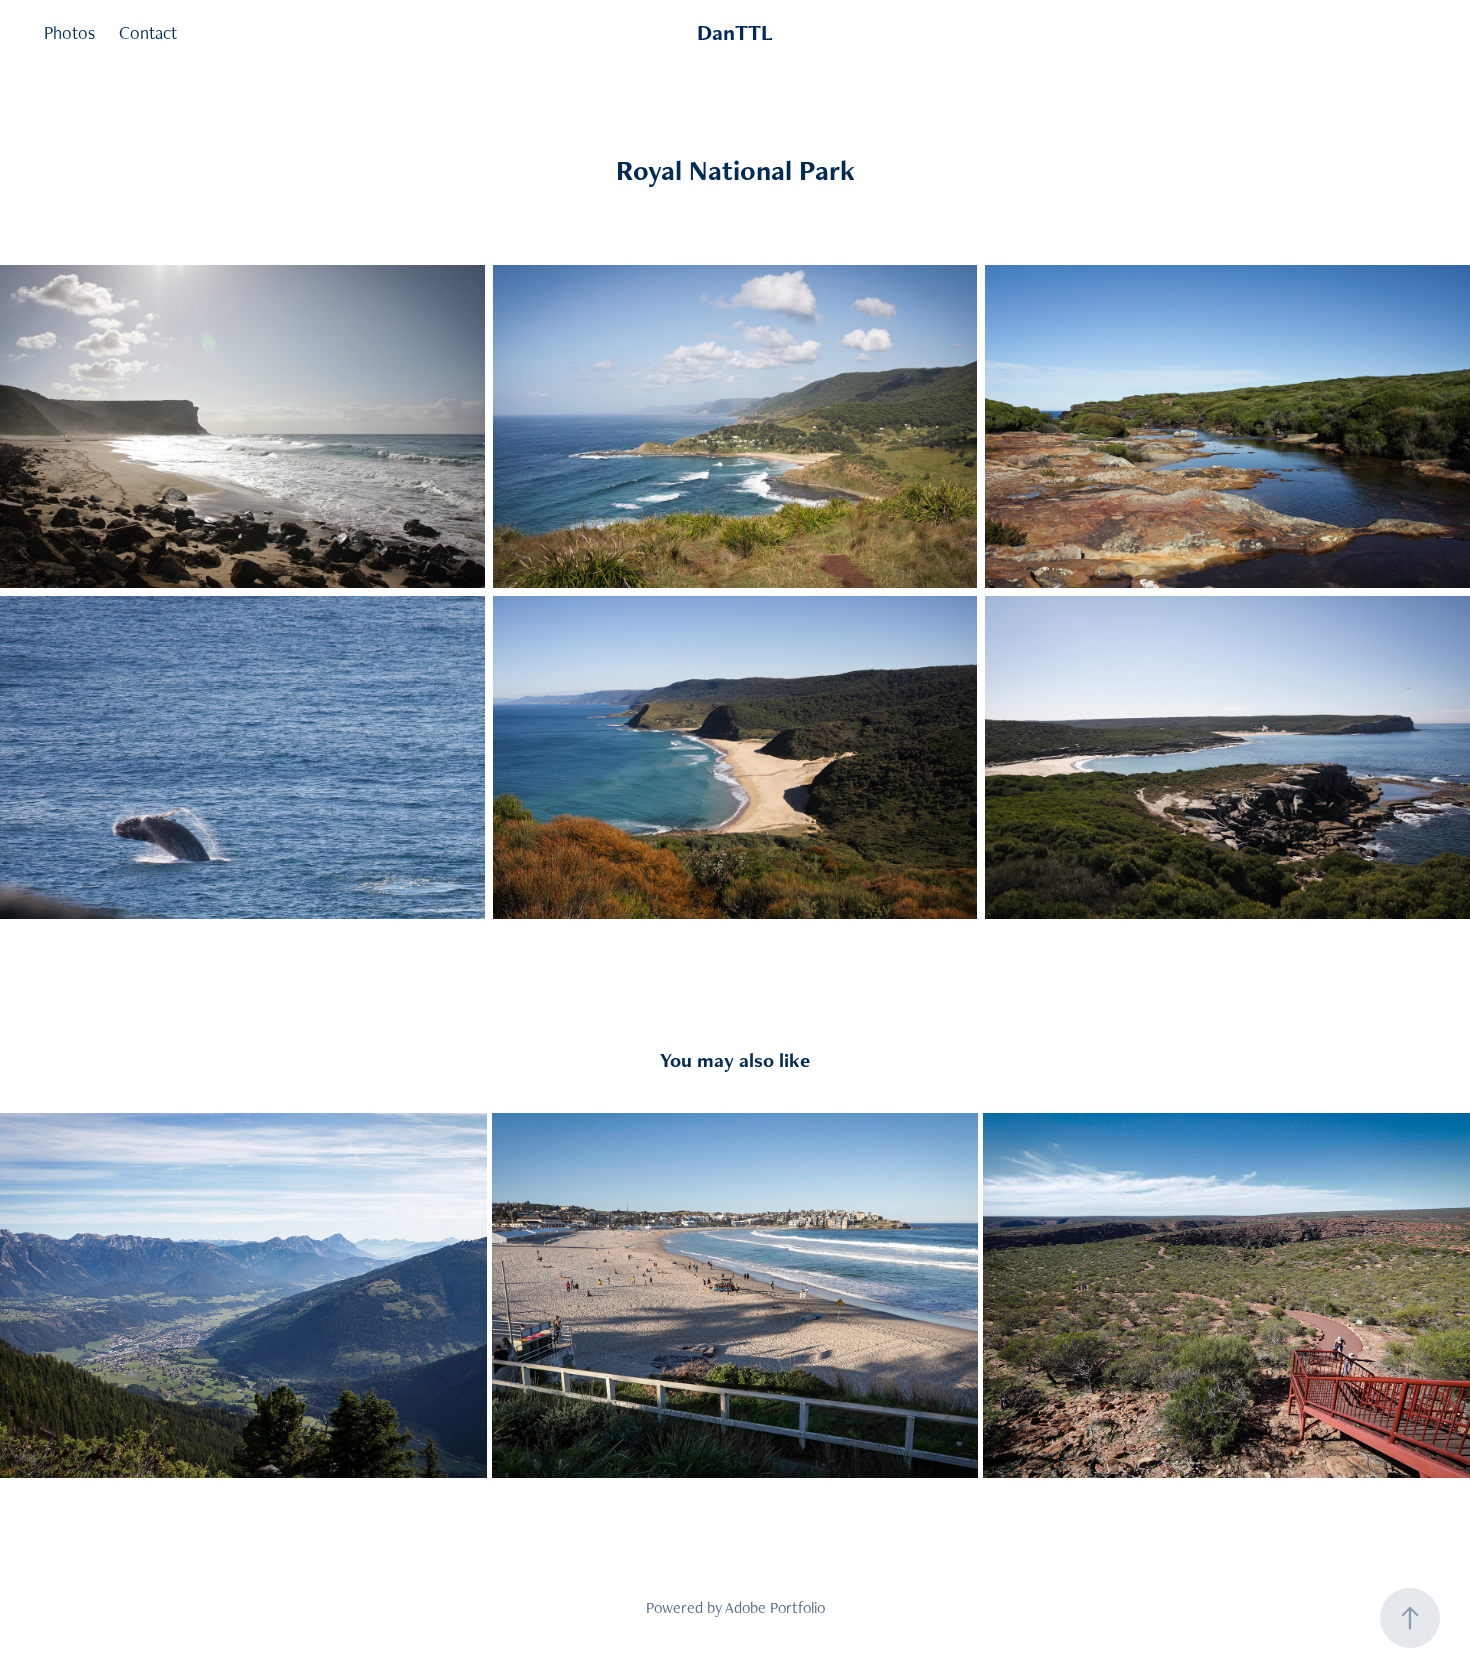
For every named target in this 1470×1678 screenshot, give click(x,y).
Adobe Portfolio (775, 1607)
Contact (148, 32)
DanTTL (735, 32)
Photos (69, 32)
